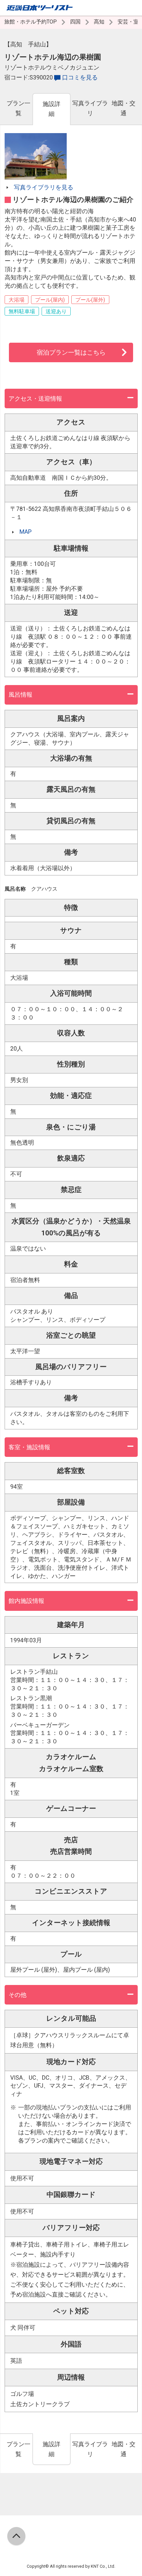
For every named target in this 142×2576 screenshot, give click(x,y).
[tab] (18, 109)
